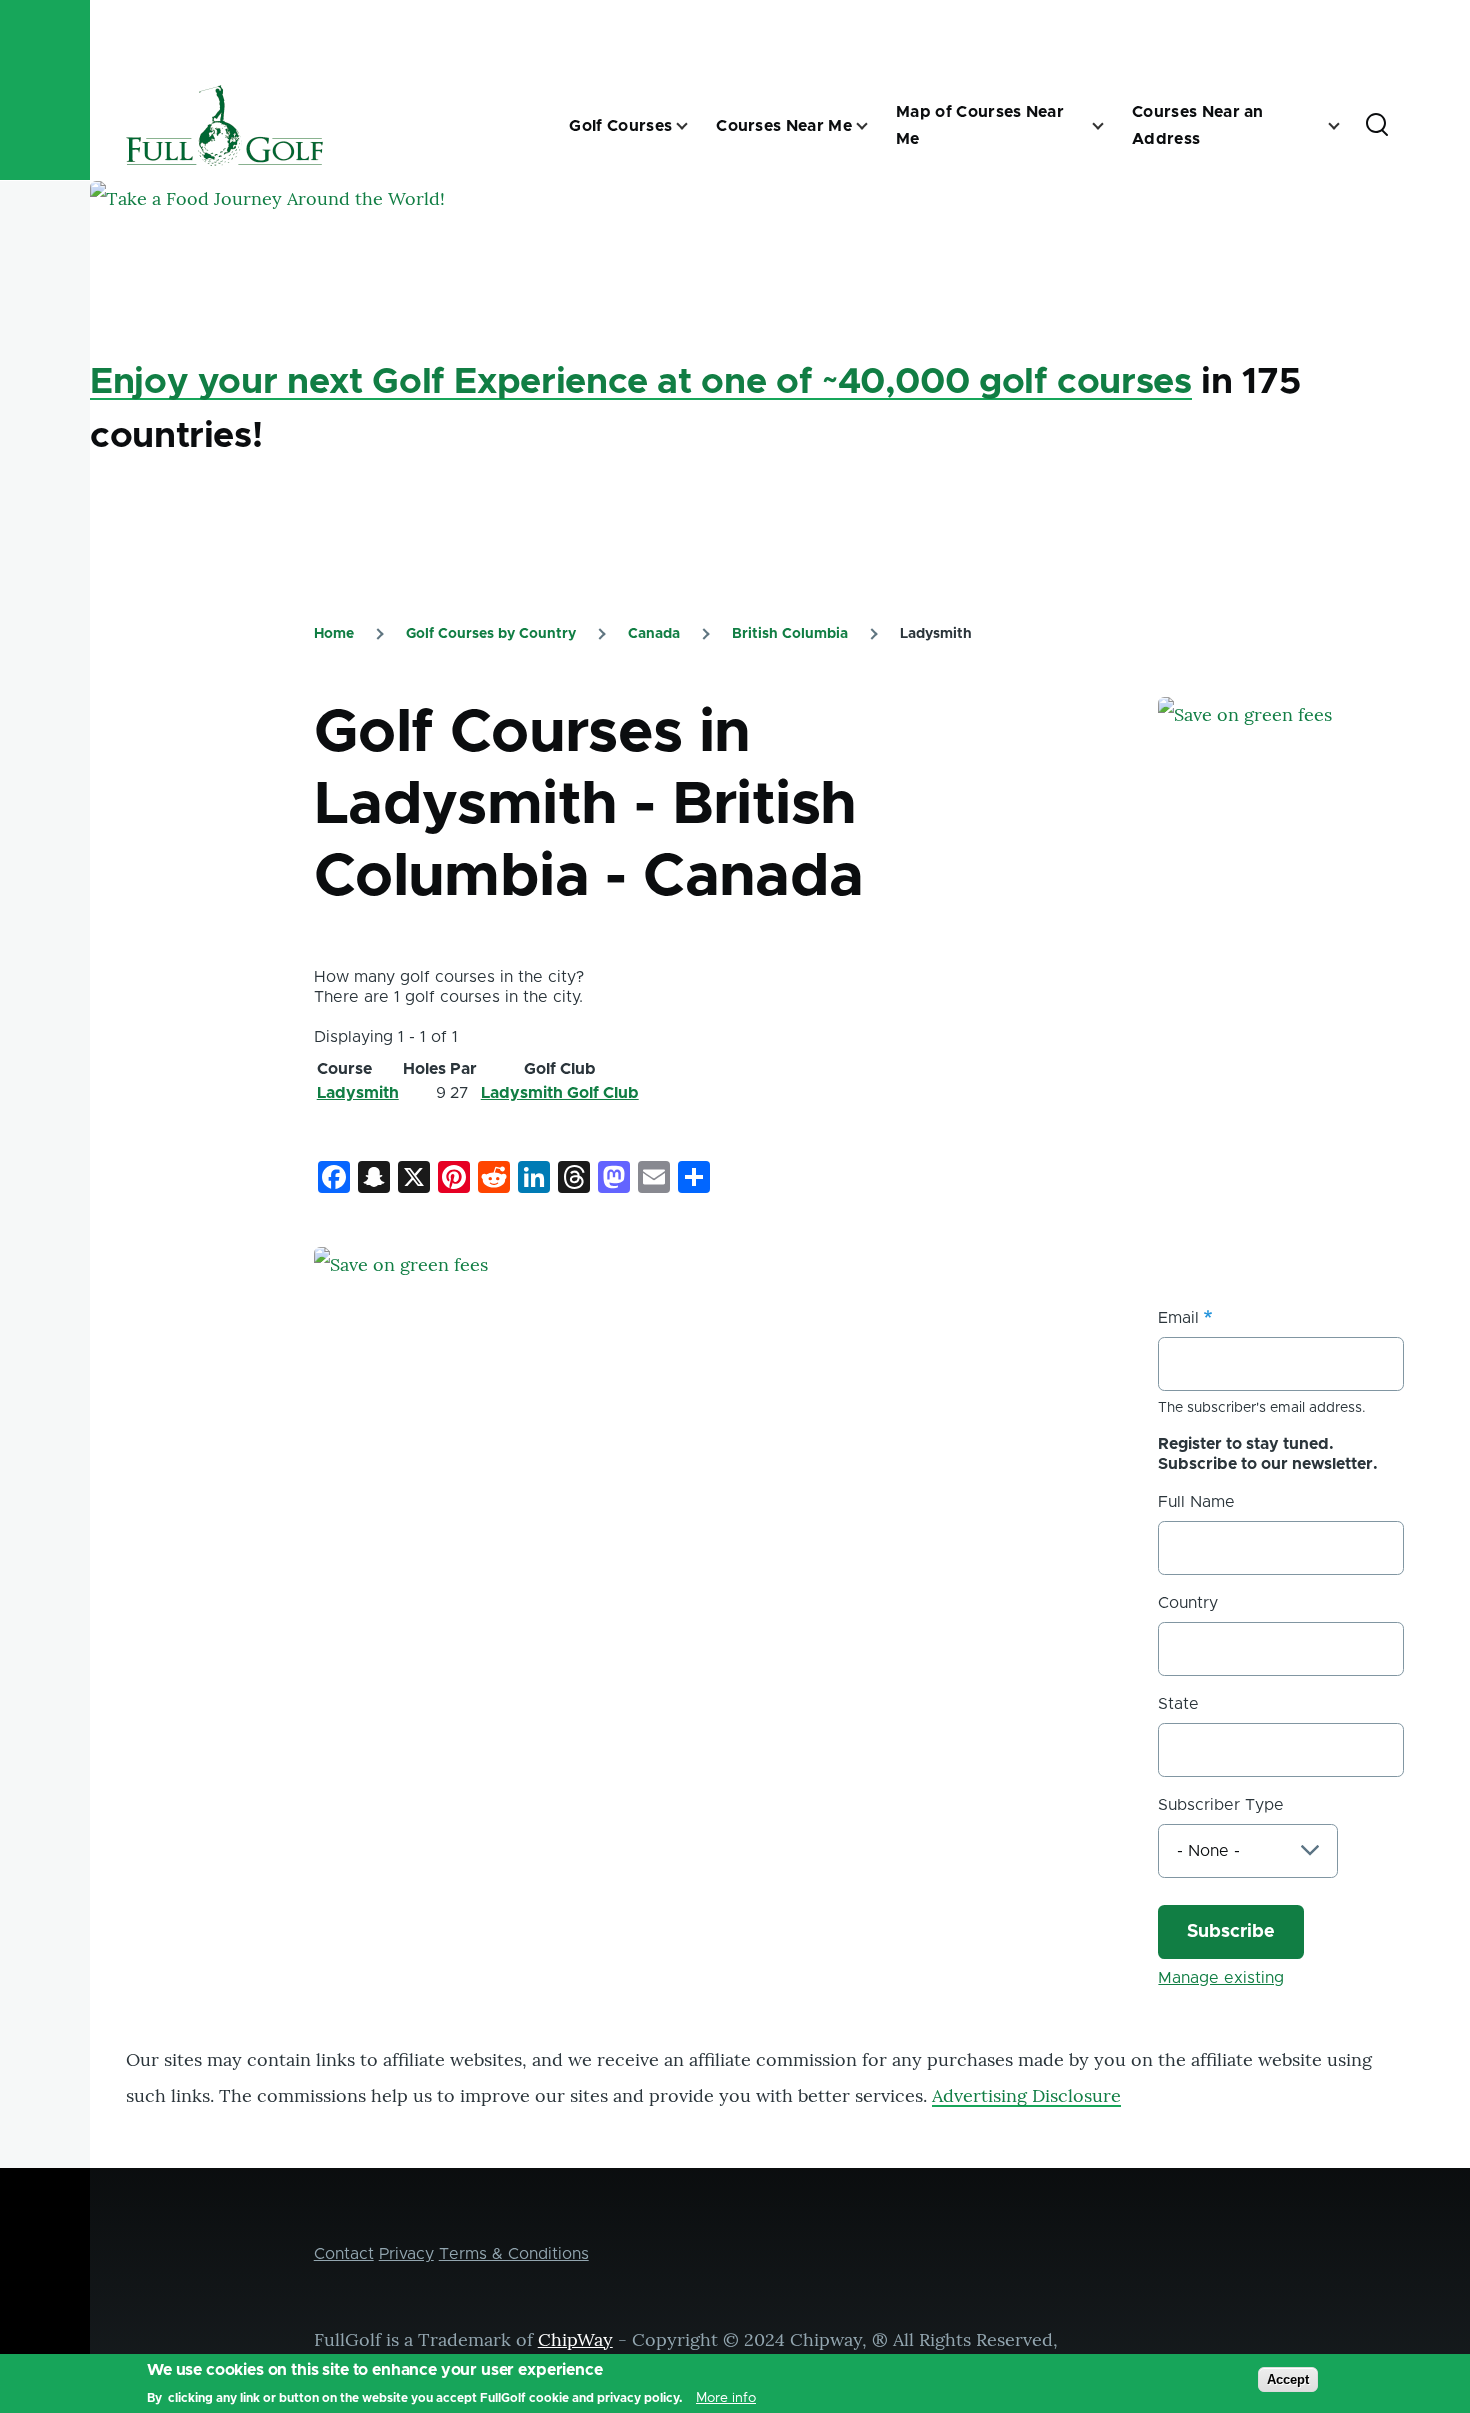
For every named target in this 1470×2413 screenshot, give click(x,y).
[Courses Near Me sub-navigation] (874, 126)
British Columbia (790, 634)
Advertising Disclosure (1026, 2095)
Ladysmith (358, 1093)
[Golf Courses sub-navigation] (694, 126)
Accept (1288, 2379)
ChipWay (575, 2339)
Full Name (1196, 1502)
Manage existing (1221, 1978)
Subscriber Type (1221, 1805)
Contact (344, 2254)
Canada (654, 634)
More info (726, 2397)
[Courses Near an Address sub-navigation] (1346, 126)
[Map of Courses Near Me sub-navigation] (1110, 126)
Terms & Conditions (514, 2254)
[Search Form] (1377, 126)
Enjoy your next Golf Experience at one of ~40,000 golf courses (641, 382)
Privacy (406, 2254)
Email (1178, 1318)
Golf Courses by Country (491, 634)
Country (1188, 1603)
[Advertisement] (1308, 1081)
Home (334, 634)
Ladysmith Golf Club (560, 1093)
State (1178, 1704)
